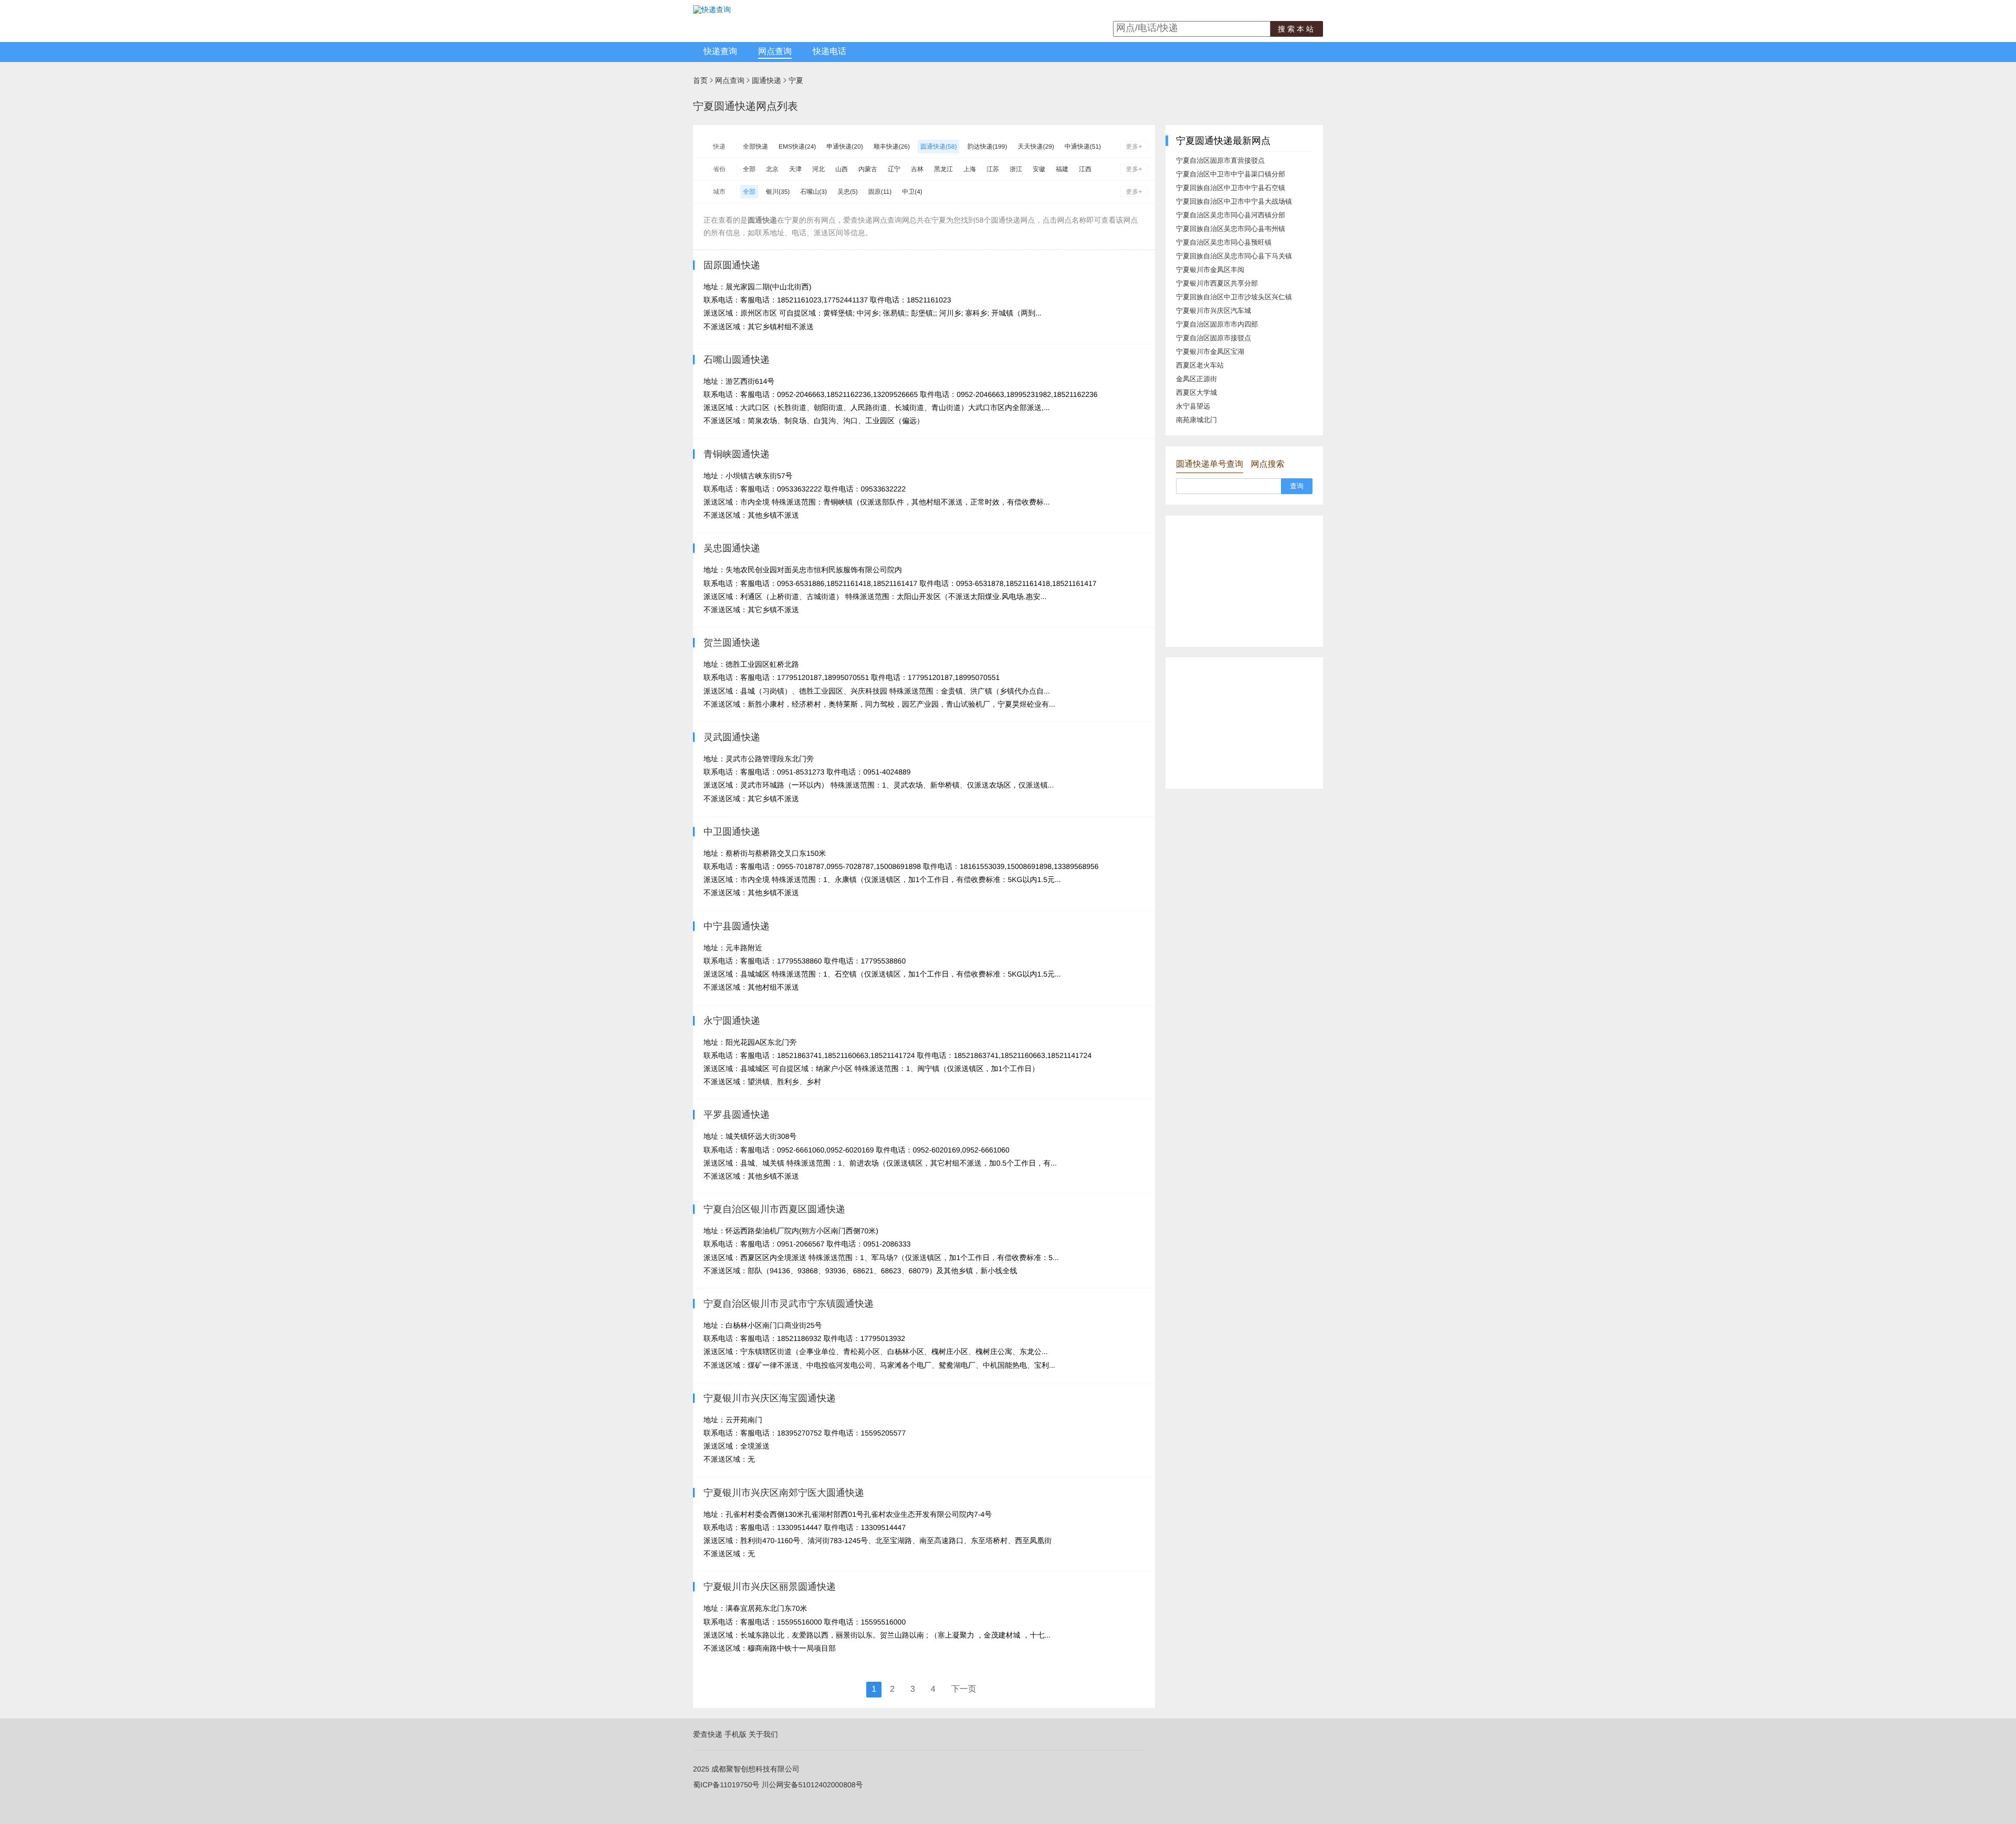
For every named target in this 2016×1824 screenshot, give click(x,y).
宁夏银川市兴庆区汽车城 (1214, 311)
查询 (1297, 486)
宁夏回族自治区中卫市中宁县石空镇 (1231, 188)
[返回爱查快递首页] (712, 9)
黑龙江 (943, 169)
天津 (795, 169)
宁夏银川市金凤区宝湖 (1210, 352)
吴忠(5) (848, 192)
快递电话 (829, 52)
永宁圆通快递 (732, 1021)
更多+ (1134, 146)
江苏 (993, 169)
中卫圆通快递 (732, 832)
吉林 (917, 169)
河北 (818, 169)
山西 (842, 169)
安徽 (1039, 169)
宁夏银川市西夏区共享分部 (1217, 283)
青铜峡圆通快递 (737, 454)
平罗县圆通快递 (737, 1115)
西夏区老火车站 (1200, 365)
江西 (1085, 169)
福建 (1062, 169)
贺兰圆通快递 (732, 643)
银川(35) (778, 192)
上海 (970, 169)
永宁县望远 (1193, 406)
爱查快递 (708, 1734)
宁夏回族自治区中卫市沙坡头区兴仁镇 (1234, 297)
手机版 (736, 1734)
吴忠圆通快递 (732, 548)
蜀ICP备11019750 (723, 1785)
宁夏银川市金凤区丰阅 (1210, 270)
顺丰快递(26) (892, 146)
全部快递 (755, 146)
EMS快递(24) (797, 146)
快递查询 (720, 52)
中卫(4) (912, 192)
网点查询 (775, 52)
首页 (700, 80)
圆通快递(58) (938, 146)
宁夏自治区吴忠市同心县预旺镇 (1224, 242)
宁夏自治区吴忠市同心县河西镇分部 (1231, 215)
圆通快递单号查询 (1210, 464)
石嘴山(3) (813, 192)
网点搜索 (1267, 464)
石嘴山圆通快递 (737, 360)
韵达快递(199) (987, 146)
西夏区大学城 (1196, 392)
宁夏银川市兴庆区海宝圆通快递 (770, 1398)
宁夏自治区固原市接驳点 (1214, 338)
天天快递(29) (1036, 146)
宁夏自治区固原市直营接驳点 (1220, 160)
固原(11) (880, 192)
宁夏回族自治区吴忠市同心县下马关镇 (1234, 256)
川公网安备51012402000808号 (812, 1785)
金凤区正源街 (1196, 379)
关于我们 (763, 1734)
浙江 (1016, 169)
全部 (749, 169)
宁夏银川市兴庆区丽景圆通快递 (770, 1587)
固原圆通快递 (732, 265)
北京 (772, 169)
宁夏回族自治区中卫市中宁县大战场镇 (1234, 201)
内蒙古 (868, 169)
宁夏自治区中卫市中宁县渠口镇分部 (1231, 174)
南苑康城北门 (1196, 420)
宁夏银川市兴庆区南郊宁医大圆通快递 (784, 1493)
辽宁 (894, 169)
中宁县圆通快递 (737, 926)
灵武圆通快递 (732, 737)
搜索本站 (1297, 29)
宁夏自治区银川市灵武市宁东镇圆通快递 (789, 1304)
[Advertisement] (1244, 581)
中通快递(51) (1083, 146)
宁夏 (796, 80)
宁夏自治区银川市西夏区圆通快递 (774, 1209)
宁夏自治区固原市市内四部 (1217, 324)
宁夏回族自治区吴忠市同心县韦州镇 (1231, 229)
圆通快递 (766, 80)
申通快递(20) (844, 146)
